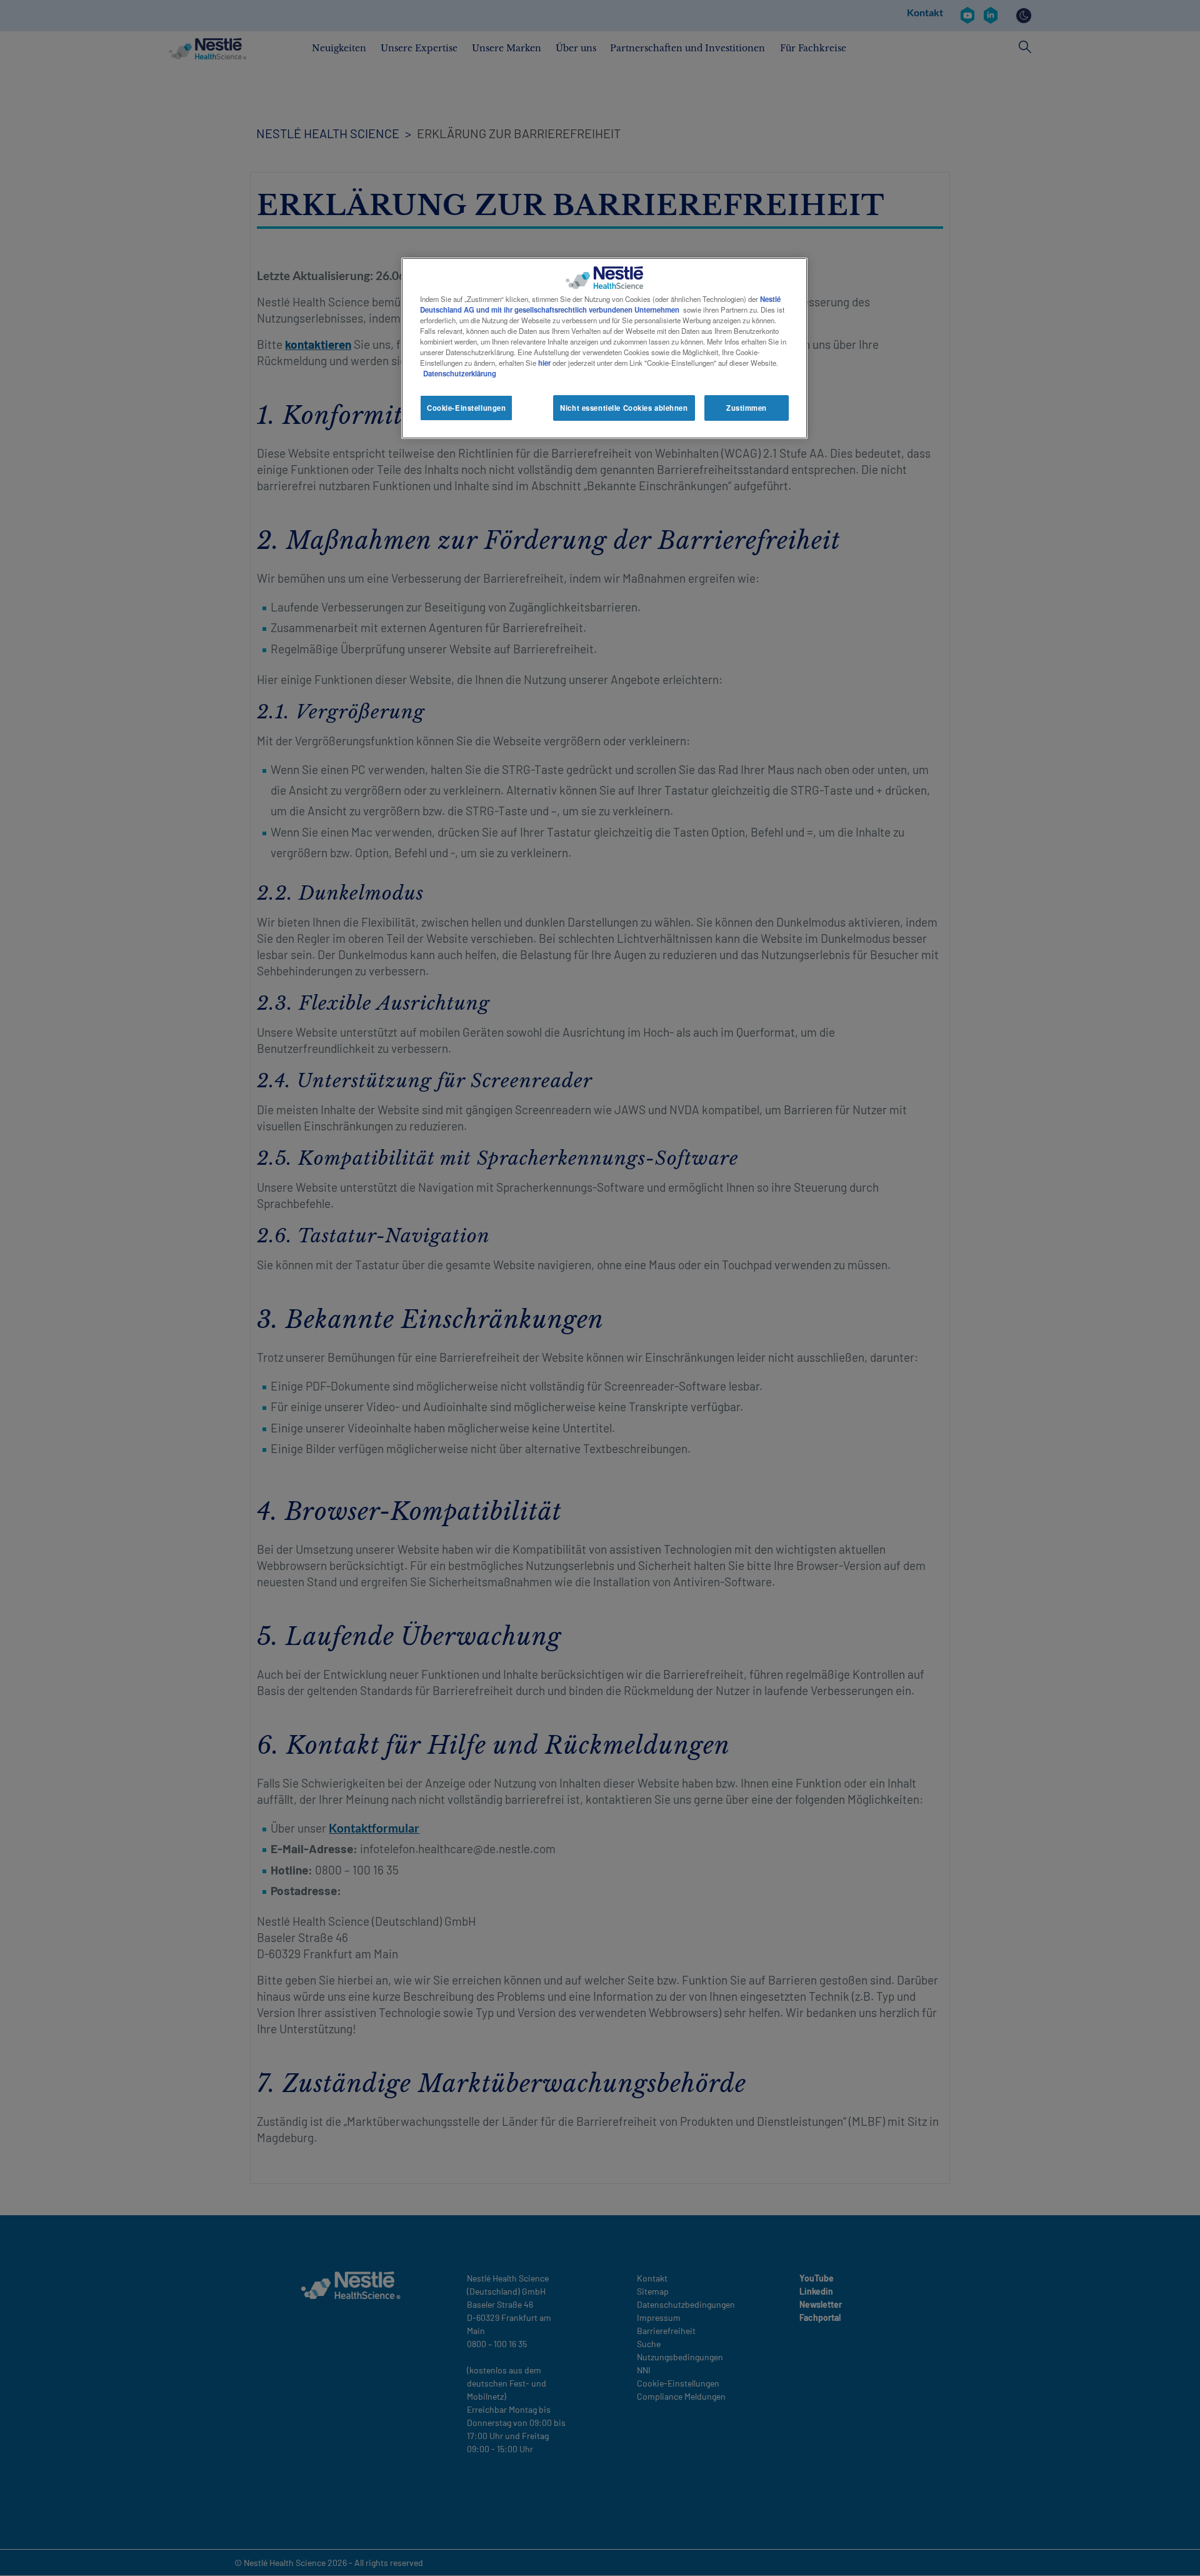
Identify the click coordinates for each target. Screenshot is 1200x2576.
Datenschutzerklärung (460, 373)
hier (544, 363)
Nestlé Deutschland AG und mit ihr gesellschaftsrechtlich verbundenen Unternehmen (600, 304)
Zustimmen (747, 408)
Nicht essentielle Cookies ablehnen (624, 408)
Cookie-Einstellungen (466, 408)
